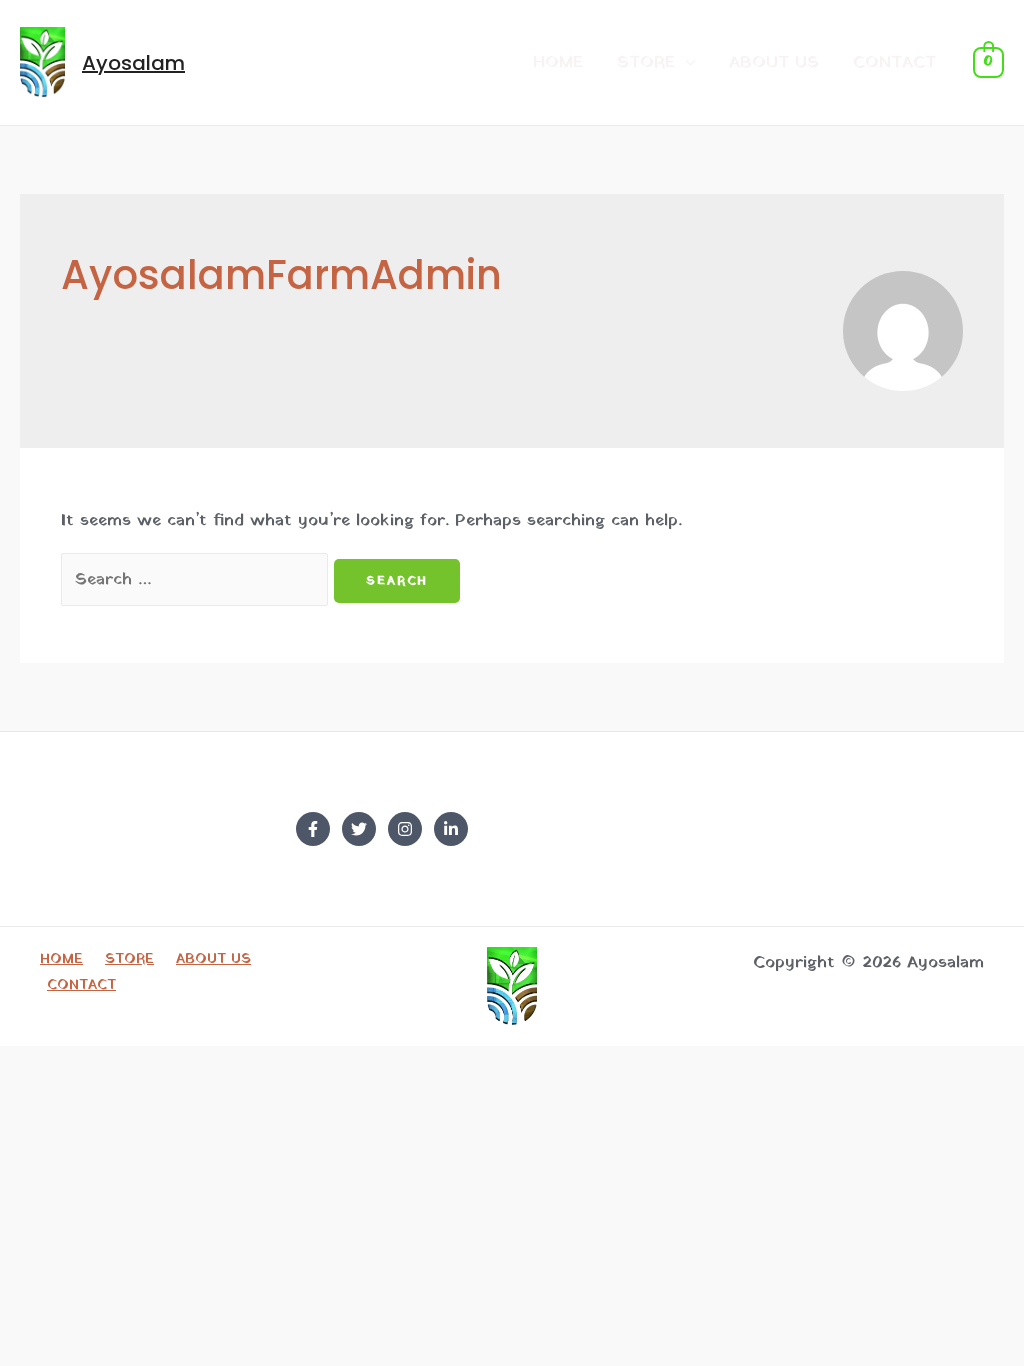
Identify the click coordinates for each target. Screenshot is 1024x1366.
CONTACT (894, 62)
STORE (646, 62)
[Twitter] (359, 829)
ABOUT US (774, 62)
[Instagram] (405, 829)
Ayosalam (133, 63)
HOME (558, 62)
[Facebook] (313, 829)
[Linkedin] (451, 829)
